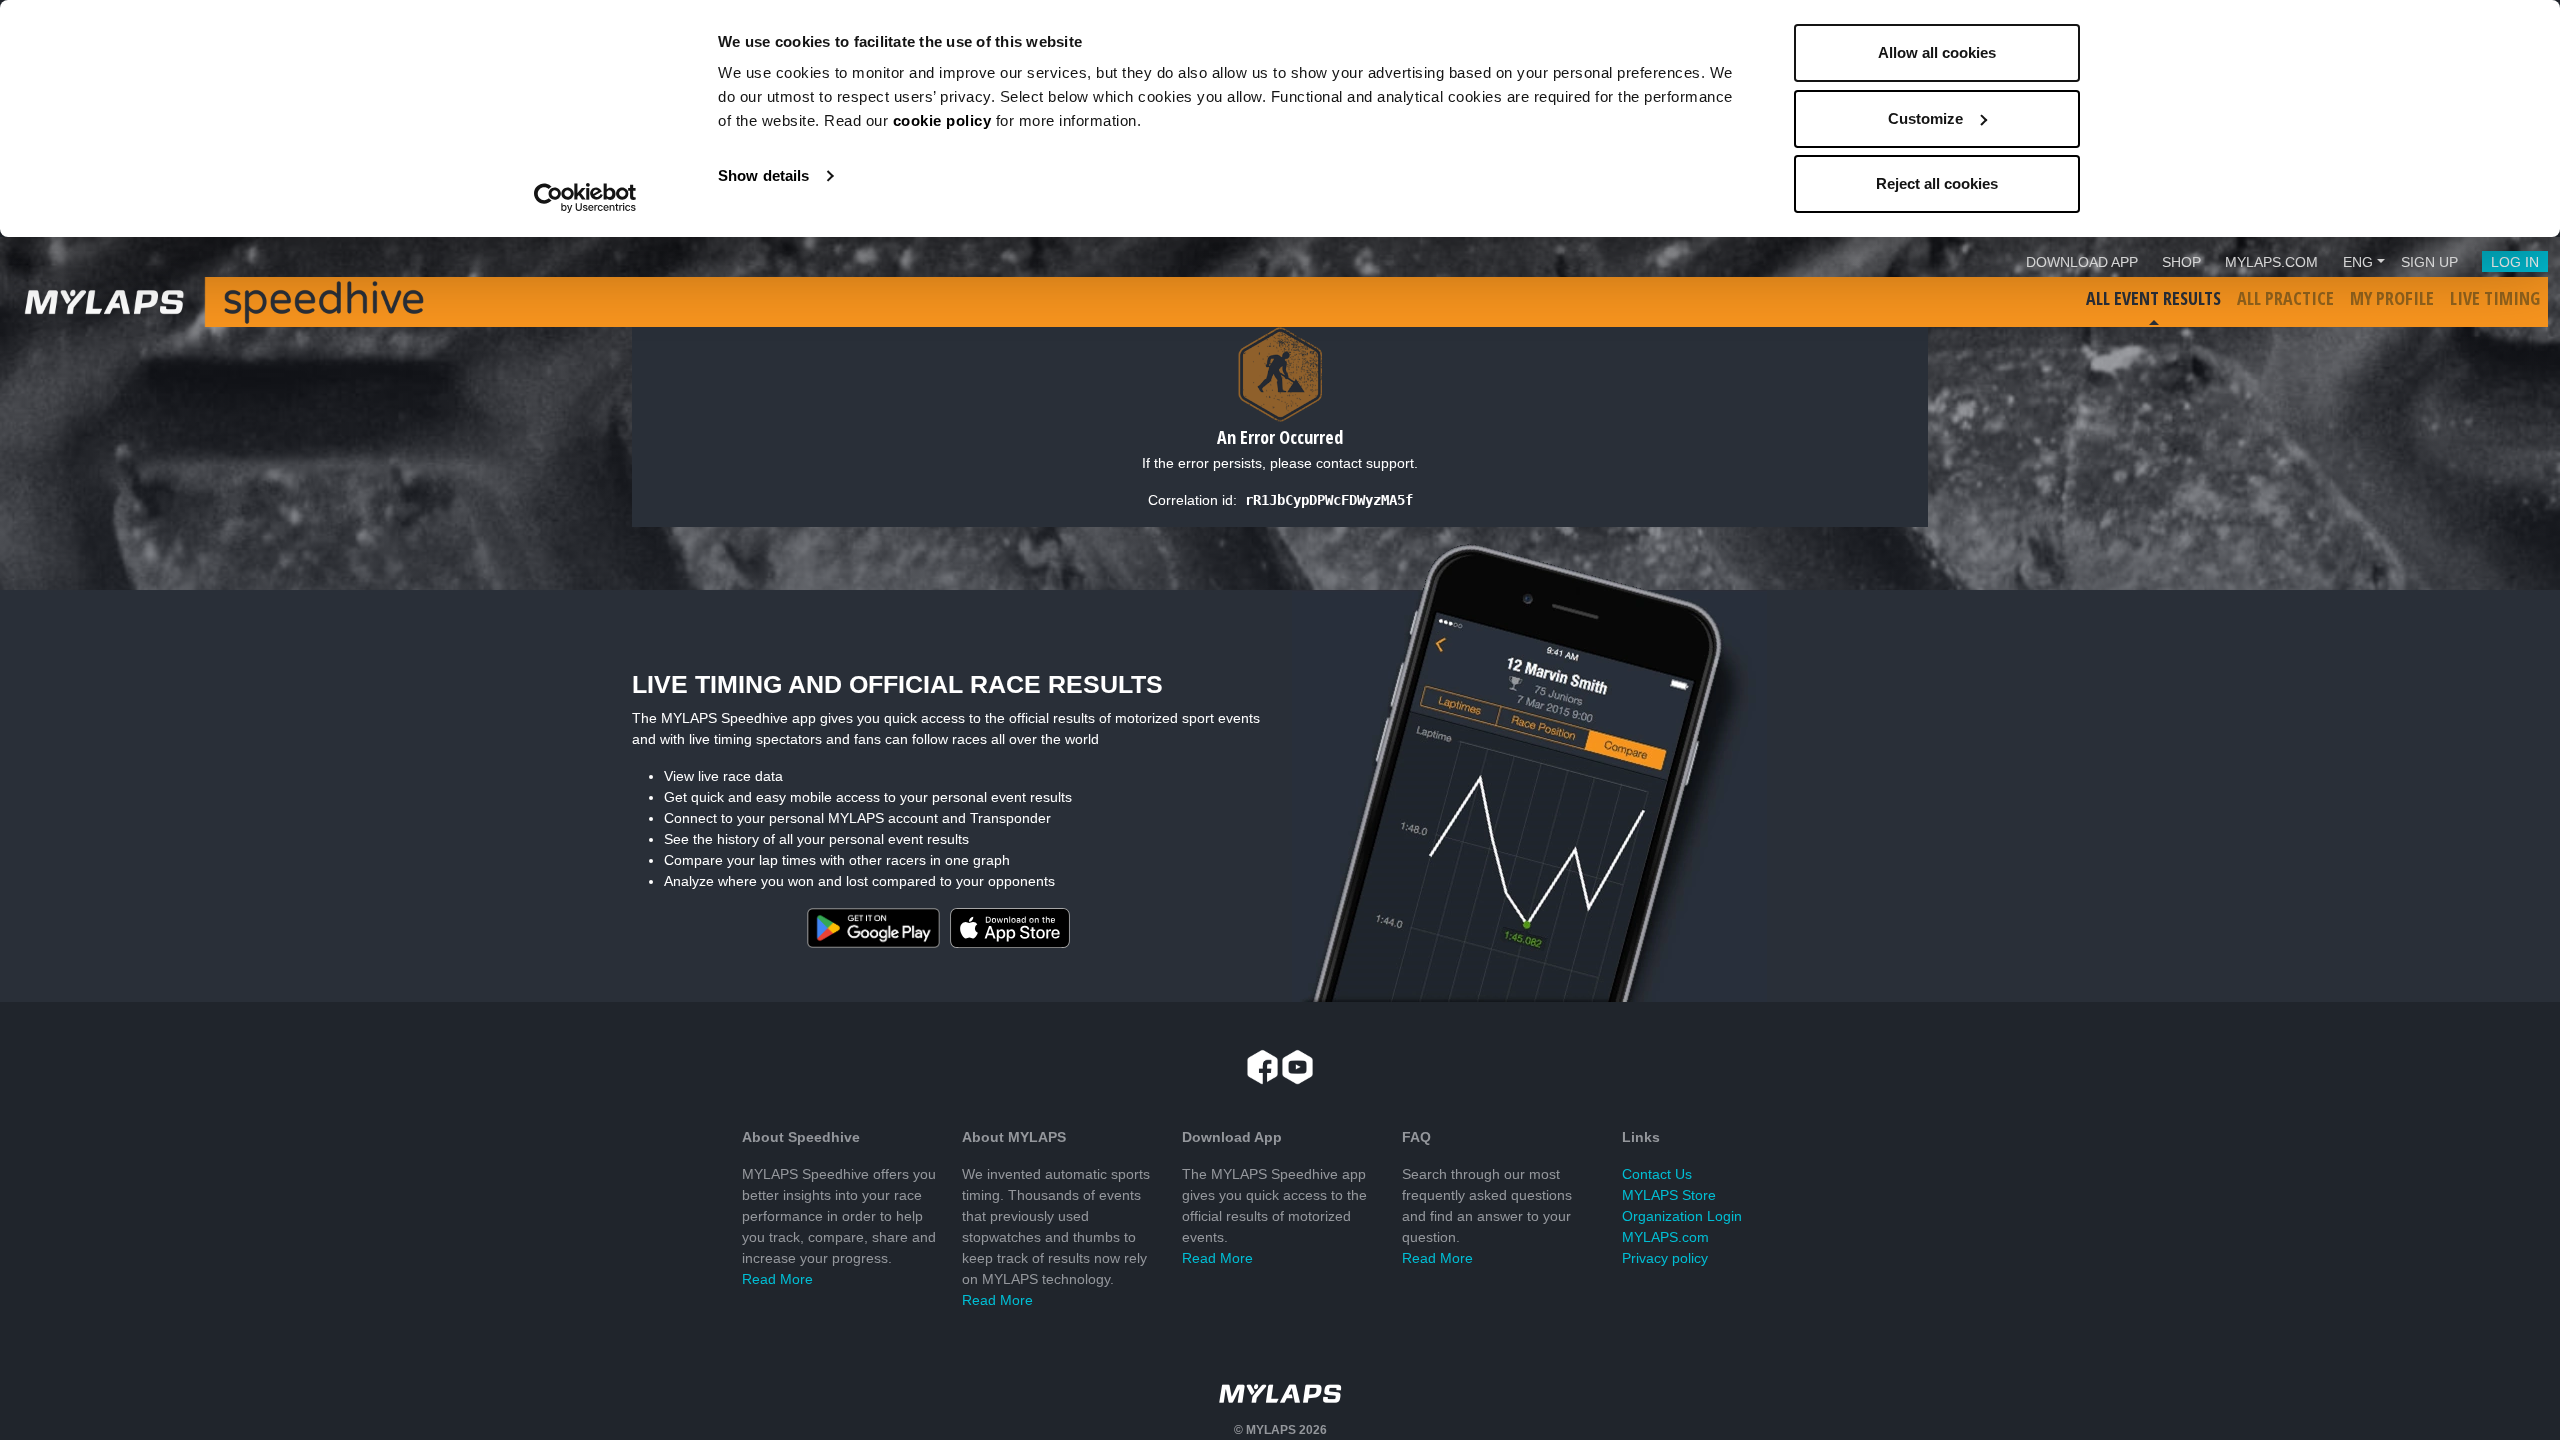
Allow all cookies (1937, 52)
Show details (763, 175)
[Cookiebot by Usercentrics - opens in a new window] (585, 198)
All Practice (2285, 298)
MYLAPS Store (1669, 1195)
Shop (2181, 262)
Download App (2082, 262)
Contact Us (1657, 1174)
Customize (1925, 118)
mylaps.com (2271, 262)
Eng (2358, 262)
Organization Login (1682, 1216)
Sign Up (2429, 262)
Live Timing (2495, 298)
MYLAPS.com (1665, 1237)
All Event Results (2153, 298)
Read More (777, 1279)
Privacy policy (1665, 1258)
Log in (2515, 262)
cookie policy (942, 120)
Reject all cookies (1937, 183)
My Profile (2392, 298)
